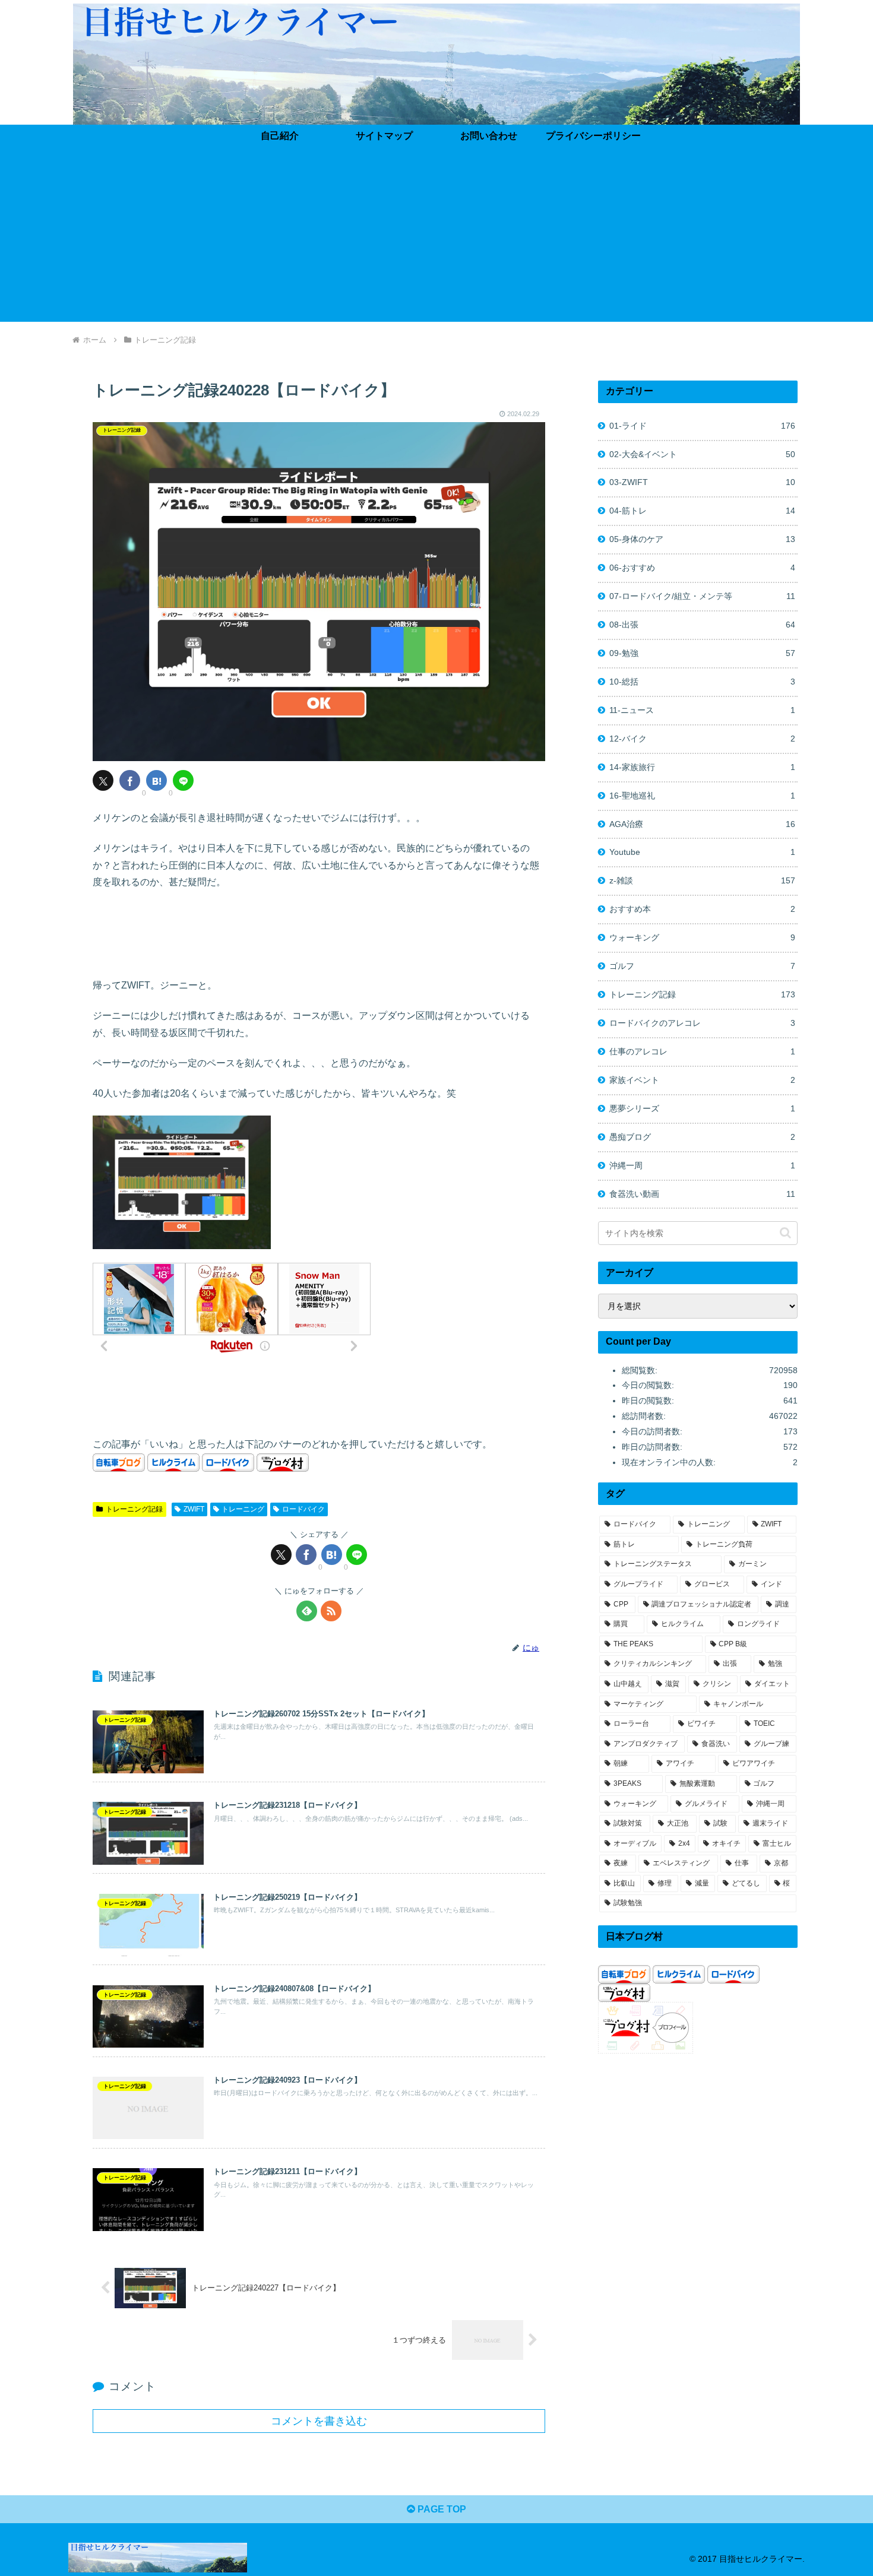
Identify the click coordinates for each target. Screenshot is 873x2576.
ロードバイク (303, 1509)
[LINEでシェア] (183, 780)
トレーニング (243, 1509)
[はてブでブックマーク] (156, 780)
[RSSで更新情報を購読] (331, 1611)
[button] (785, 1233)
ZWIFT (194, 1509)
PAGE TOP (441, 2509)
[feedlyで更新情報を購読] (307, 1611)
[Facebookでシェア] (130, 780)
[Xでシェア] (103, 780)
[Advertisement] (436, 239)
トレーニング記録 (134, 1509)
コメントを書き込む (319, 2421)
